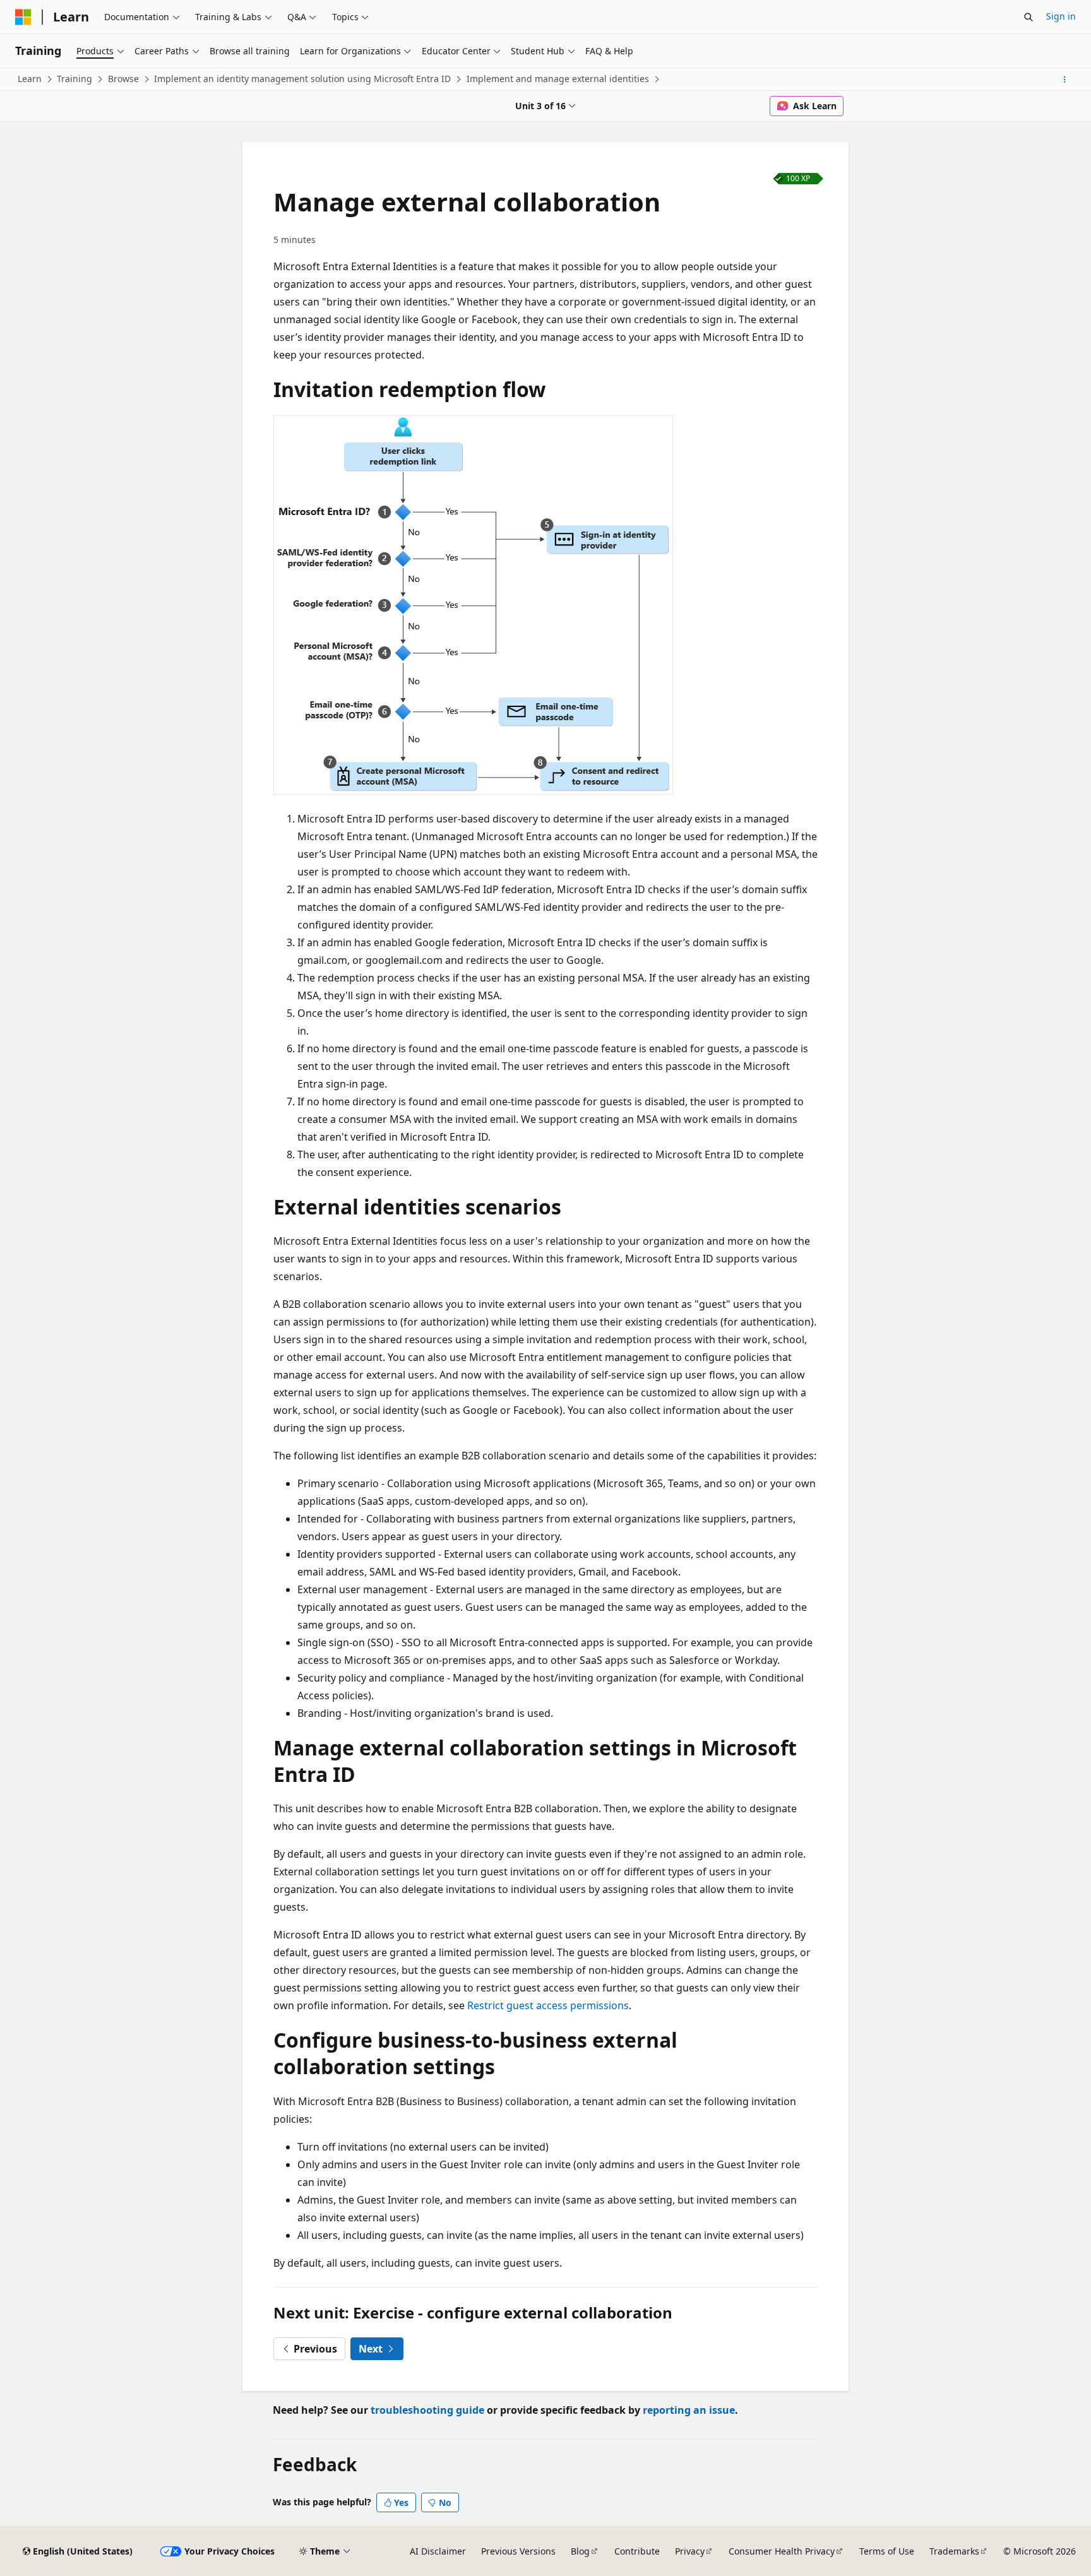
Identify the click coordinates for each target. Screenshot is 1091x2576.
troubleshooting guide (427, 2410)
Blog (580, 2551)
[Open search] (1028, 17)
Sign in (1061, 16)
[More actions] (1065, 80)
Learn (30, 79)
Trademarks (954, 2551)
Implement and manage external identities (558, 79)
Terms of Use (887, 2551)
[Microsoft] (23, 17)
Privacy (690, 2551)
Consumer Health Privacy (782, 2551)
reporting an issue (689, 2410)
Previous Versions (518, 2551)
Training (75, 79)
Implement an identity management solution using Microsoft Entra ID (302, 79)
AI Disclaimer (438, 2551)
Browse (123, 79)
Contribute (637, 2551)
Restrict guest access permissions (548, 2005)
